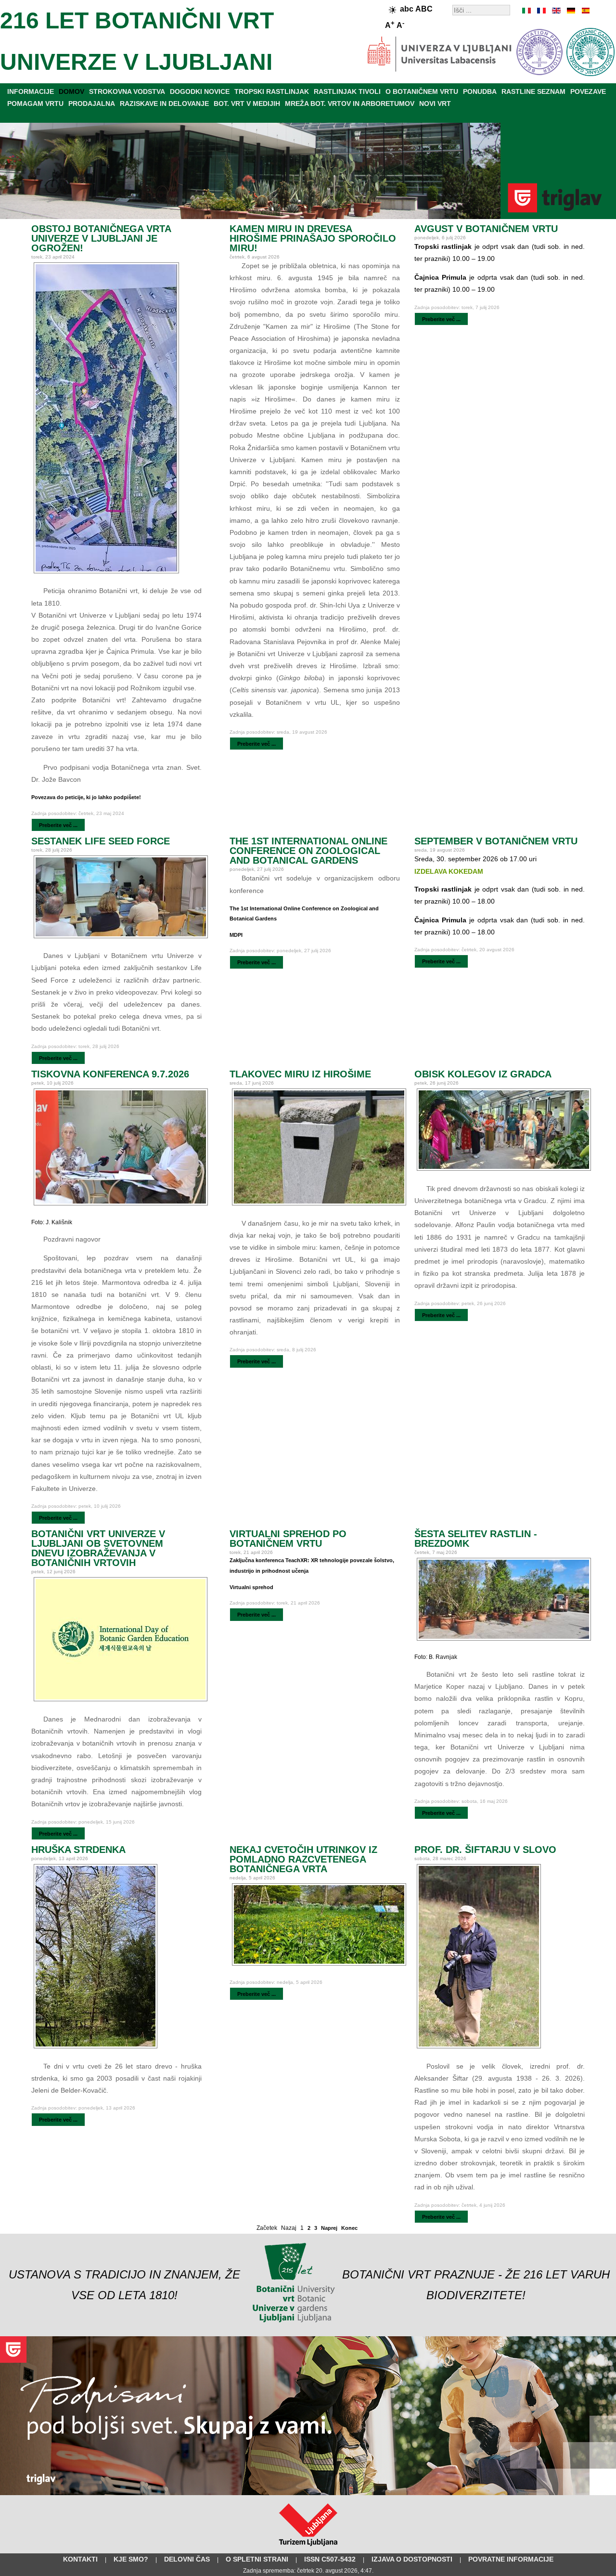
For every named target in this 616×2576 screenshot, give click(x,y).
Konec (349, 2228)
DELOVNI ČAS (187, 2559)
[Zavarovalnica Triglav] (308, 2493)
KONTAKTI (80, 2559)
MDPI (236, 935)
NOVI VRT (435, 104)
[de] (570, 11)
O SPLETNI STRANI (257, 2559)
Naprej (329, 2228)
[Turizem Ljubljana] (308, 2548)
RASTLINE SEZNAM (533, 91)
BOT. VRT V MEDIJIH (247, 104)
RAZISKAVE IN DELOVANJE (164, 104)
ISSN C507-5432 (330, 2559)
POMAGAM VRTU (35, 104)
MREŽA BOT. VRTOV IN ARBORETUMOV (350, 104)
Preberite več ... (58, 825)
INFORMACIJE (31, 91)
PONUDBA (480, 91)
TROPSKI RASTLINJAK (272, 91)
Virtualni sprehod (251, 1587)
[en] (556, 11)
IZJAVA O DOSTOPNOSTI (412, 2559)
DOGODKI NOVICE (200, 91)
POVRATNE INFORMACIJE (511, 2559)
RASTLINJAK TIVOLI (347, 91)
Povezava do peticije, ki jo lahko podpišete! (86, 797)
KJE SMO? (131, 2559)
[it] (527, 11)
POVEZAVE (588, 91)
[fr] (541, 11)
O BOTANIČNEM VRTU (422, 91)
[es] (585, 11)
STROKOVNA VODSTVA (127, 91)
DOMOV (71, 91)
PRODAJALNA (92, 104)
